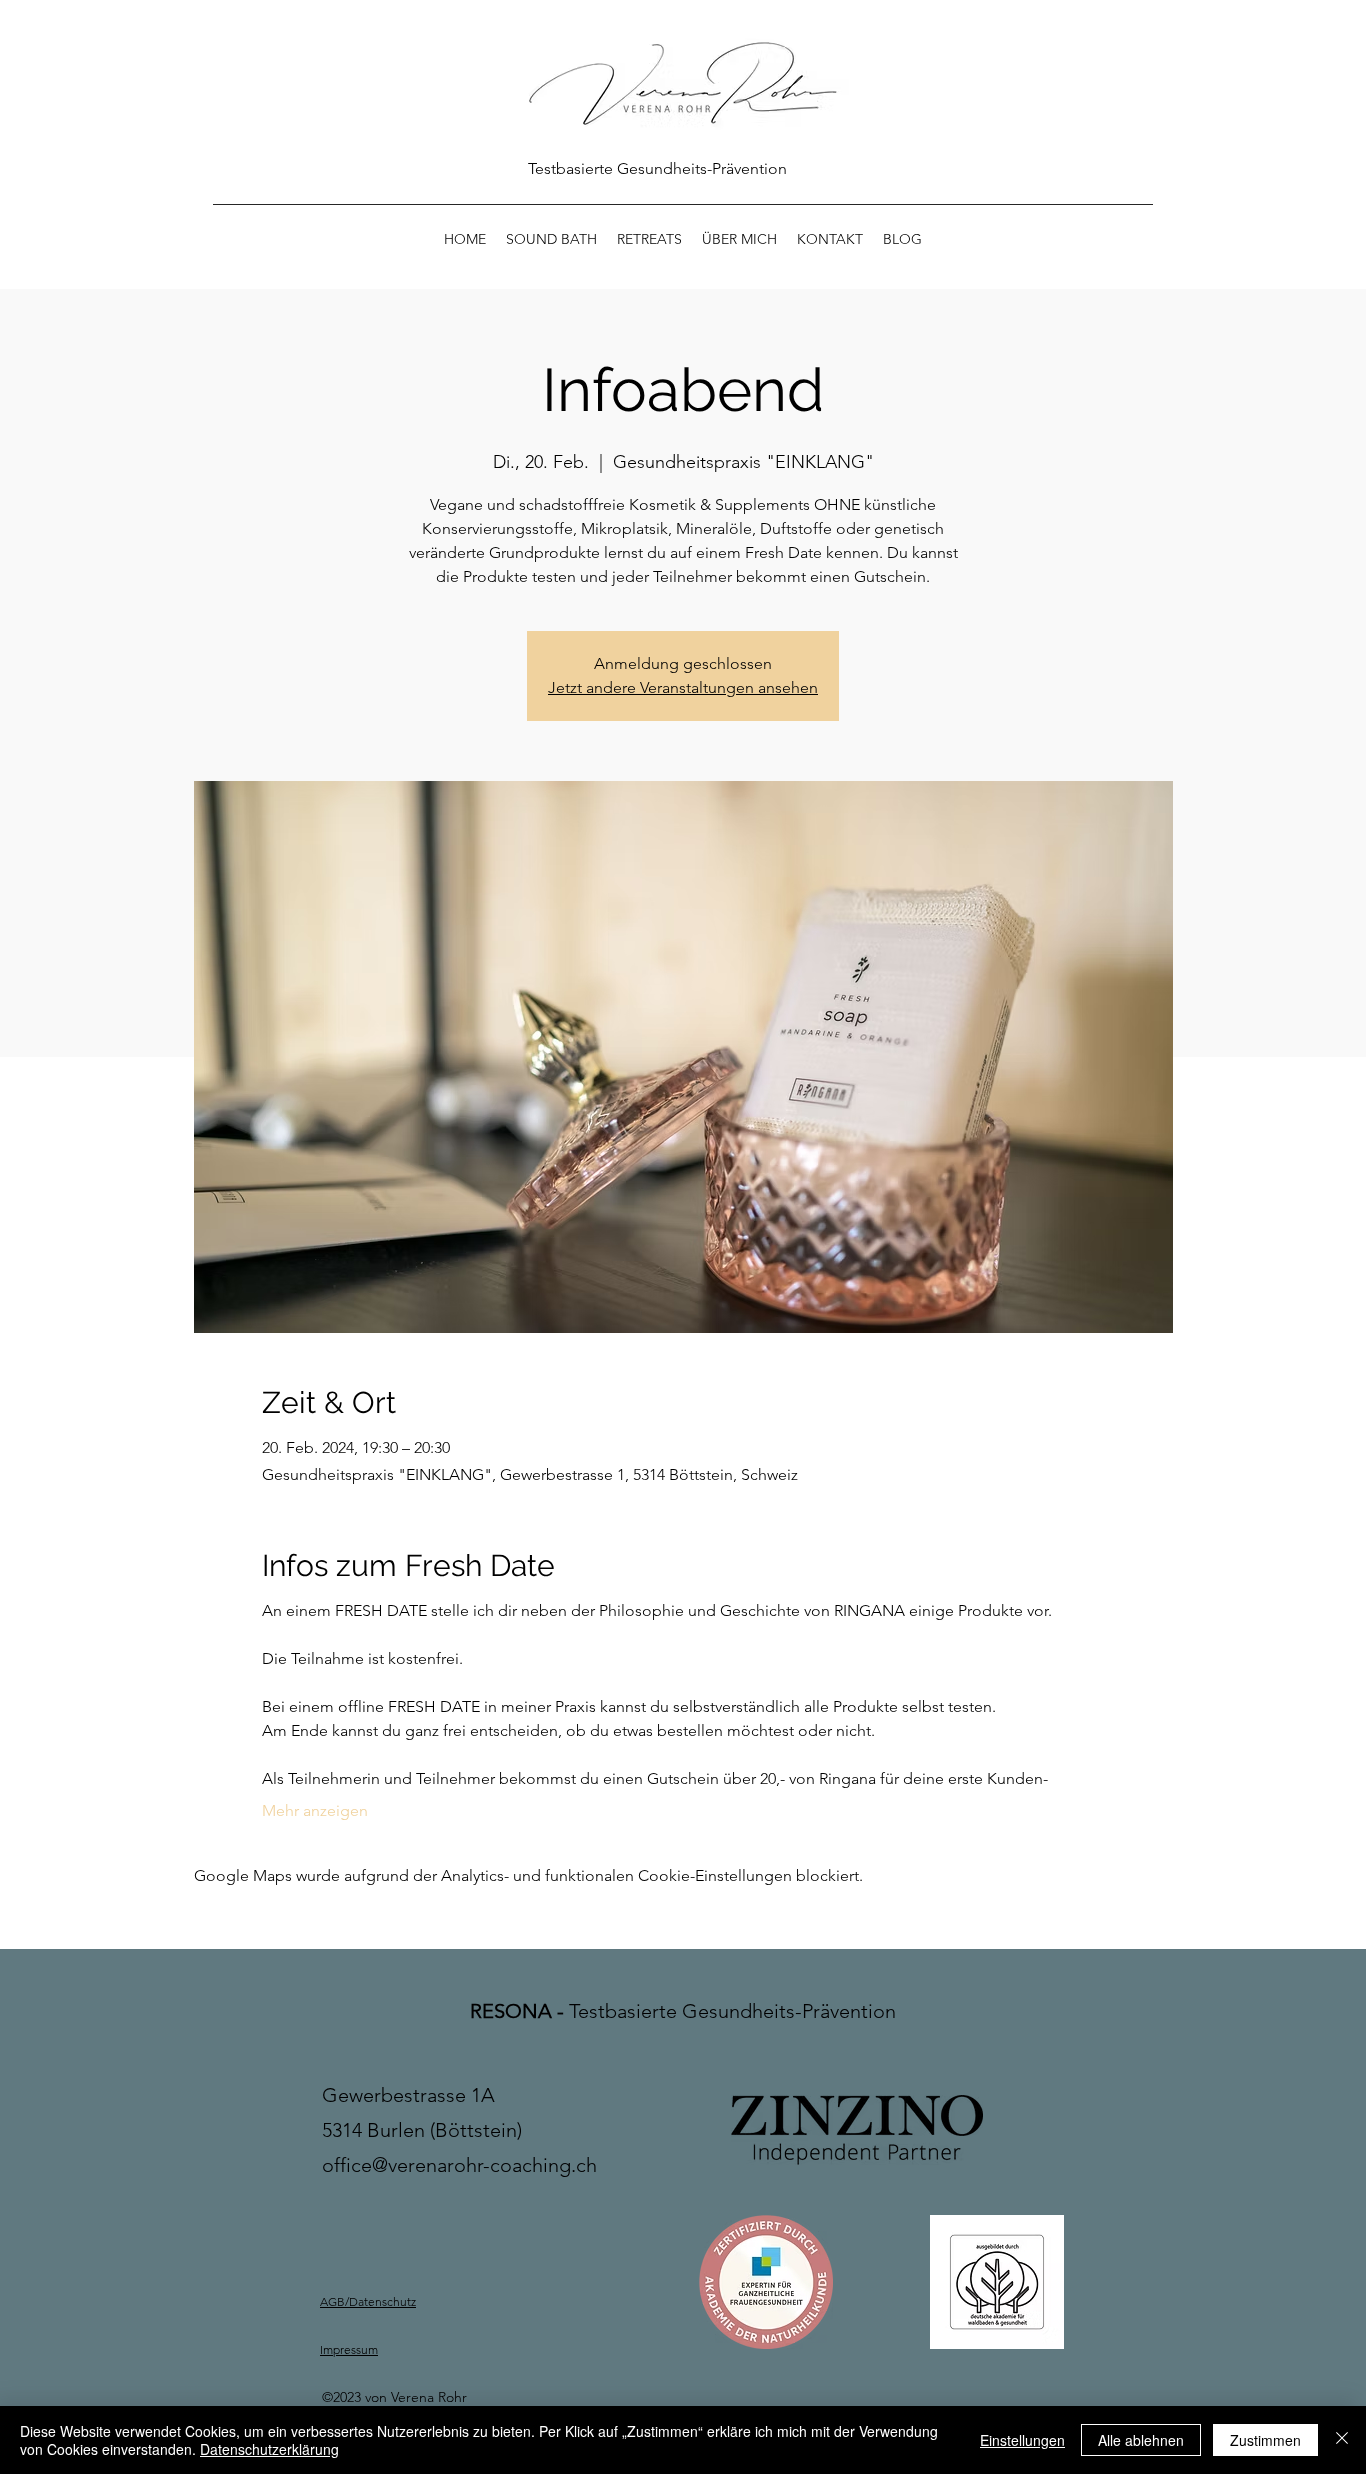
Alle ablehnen (1141, 2440)
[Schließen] (1342, 2440)
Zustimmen (1265, 2440)
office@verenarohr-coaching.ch (459, 2165)
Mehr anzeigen (315, 1810)
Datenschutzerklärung (269, 2449)
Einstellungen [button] (1022, 2440)
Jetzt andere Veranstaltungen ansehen (683, 687)
